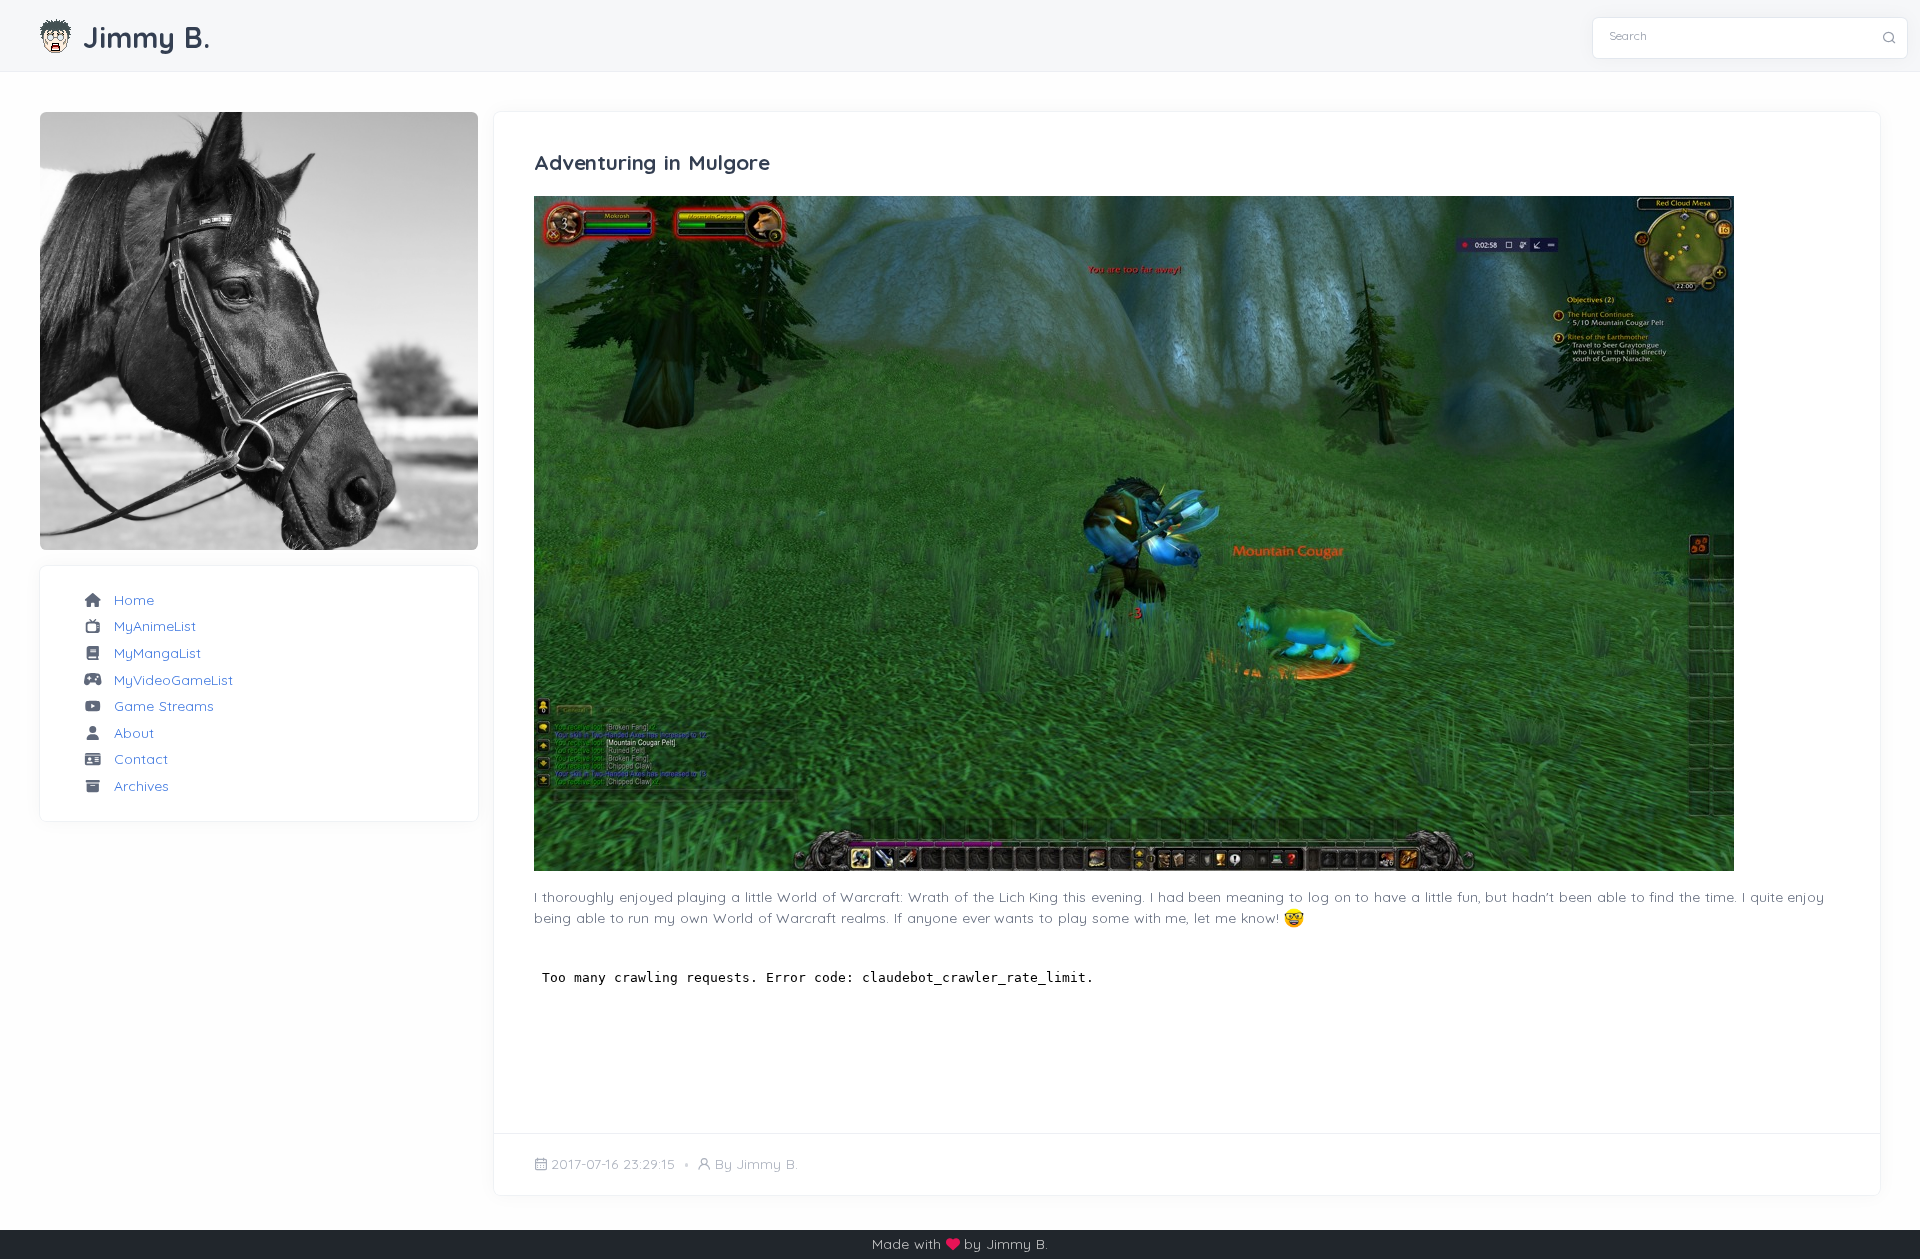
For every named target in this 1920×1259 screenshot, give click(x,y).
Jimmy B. (146, 37)
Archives (141, 786)
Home (134, 600)
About (134, 733)
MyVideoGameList (173, 680)
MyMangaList (157, 653)
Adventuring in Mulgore (652, 162)
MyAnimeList (155, 626)
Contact (141, 759)
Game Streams (164, 706)
